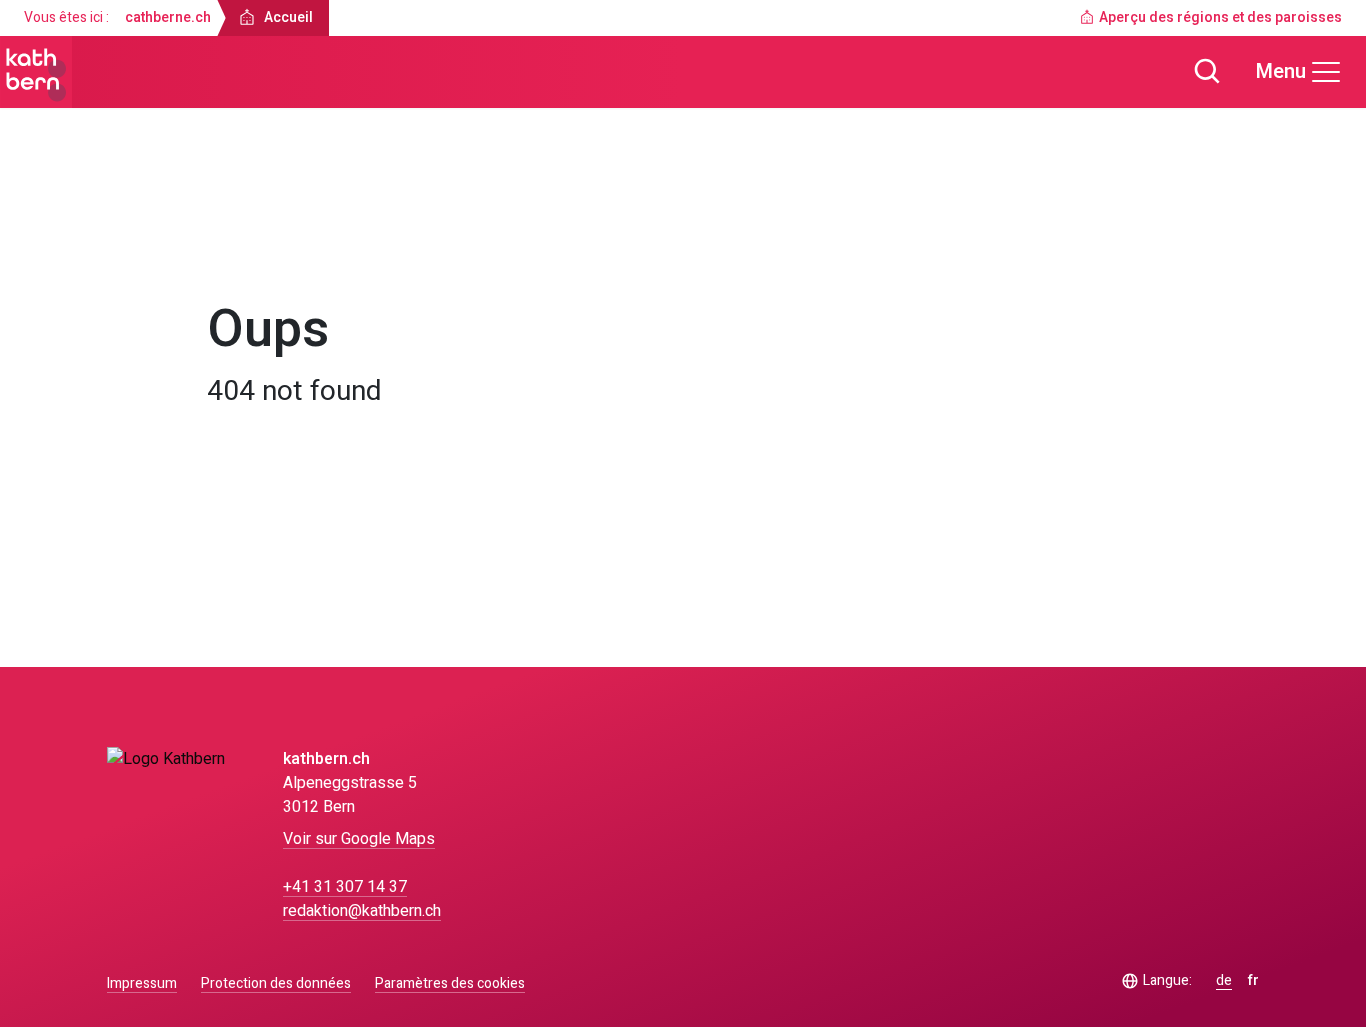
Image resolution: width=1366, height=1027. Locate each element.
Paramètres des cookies (450, 984)
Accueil (250, 246)
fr (1253, 981)
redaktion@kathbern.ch (362, 911)
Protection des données (276, 983)
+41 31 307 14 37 (345, 887)
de (1224, 981)
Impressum (142, 983)
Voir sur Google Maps (359, 839)
